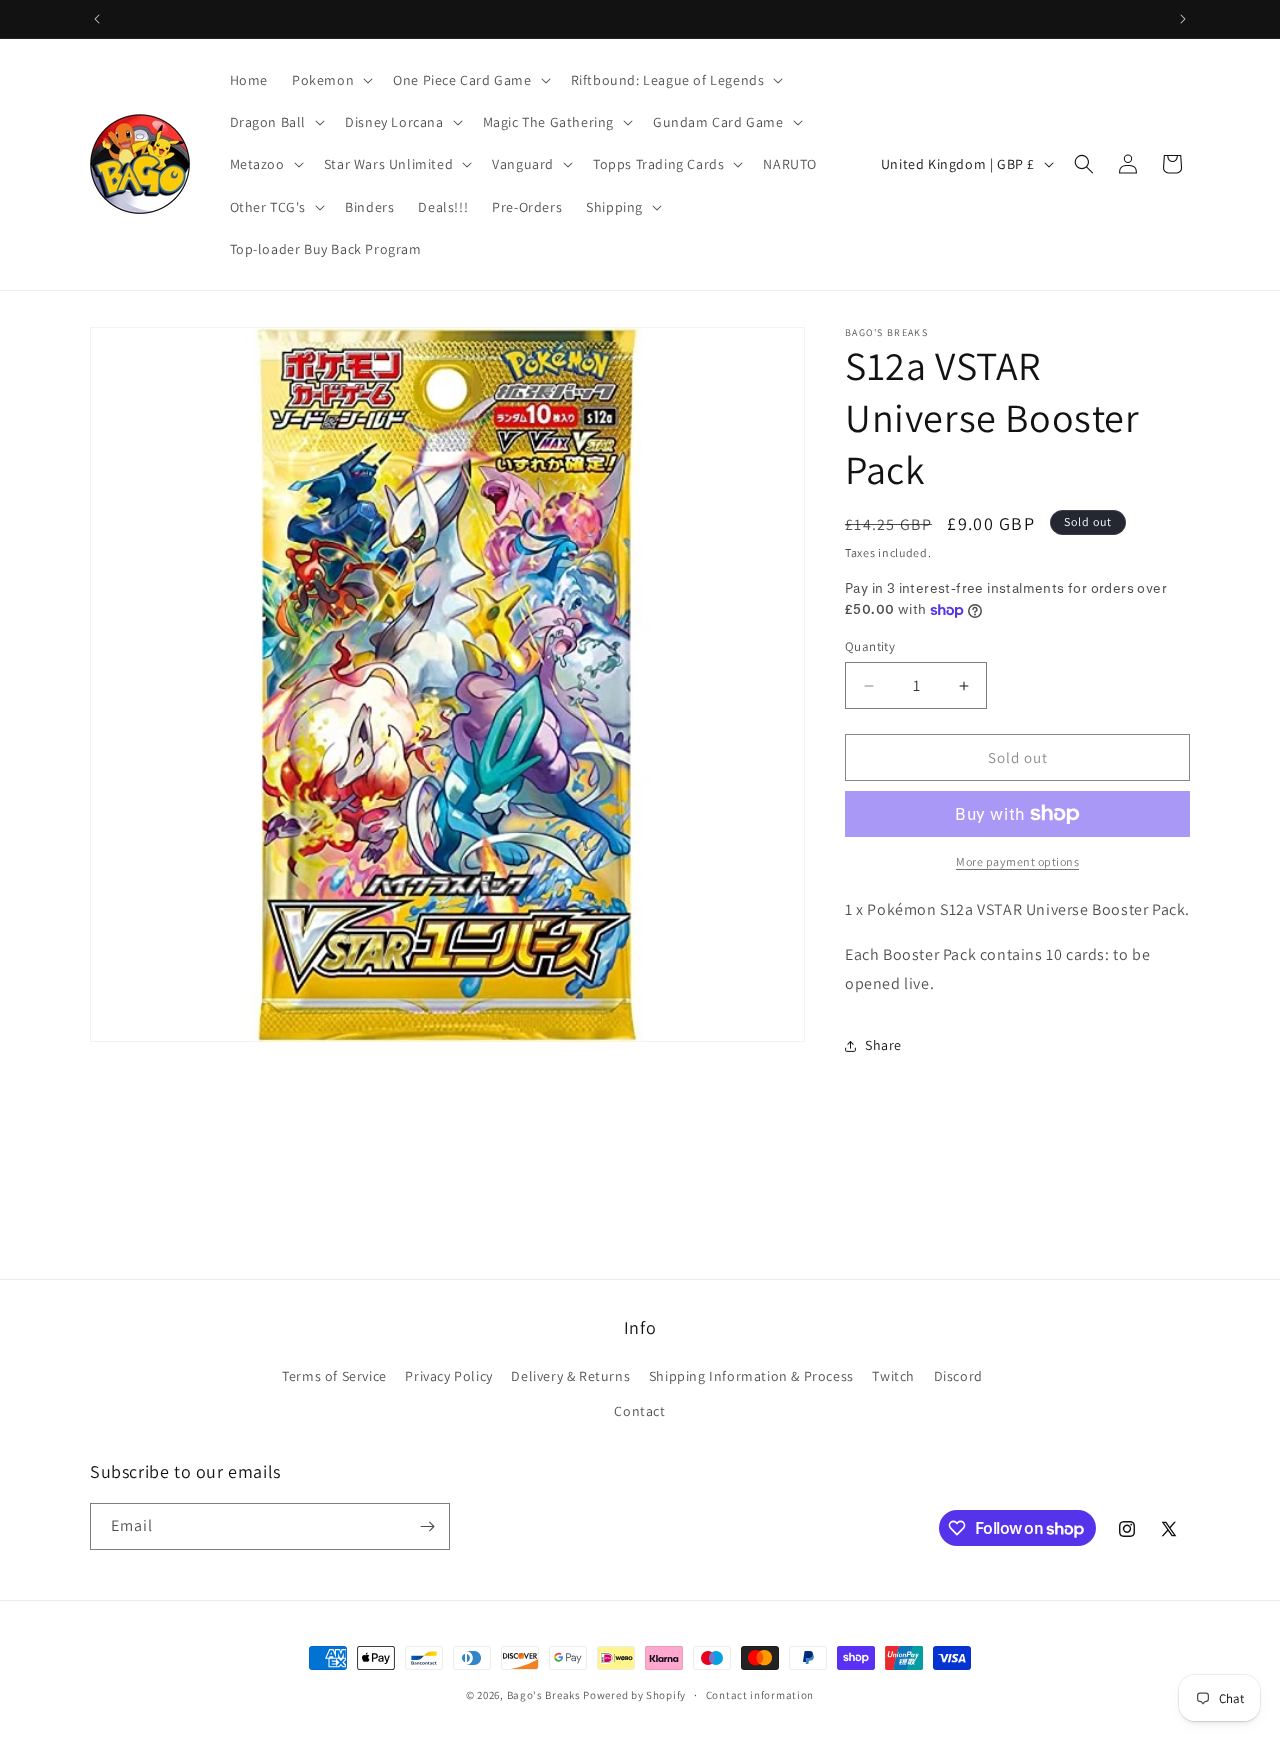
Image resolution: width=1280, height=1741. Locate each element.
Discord (958, 1376)
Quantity (870, 646)
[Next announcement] (1183, 19)
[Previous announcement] (97, 19)
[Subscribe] (427, 1526)
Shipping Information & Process (751, 1376)
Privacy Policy (448, 1376)
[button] (330, 80)
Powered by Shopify (634, 1695)
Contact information (760, 1695)
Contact (639, 1411)
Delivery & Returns (570, 1376)
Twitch (893, 1376)
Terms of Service (334, 1376)
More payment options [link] (1017, 861)
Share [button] (883, 1045)
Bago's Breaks (544, 1695)
